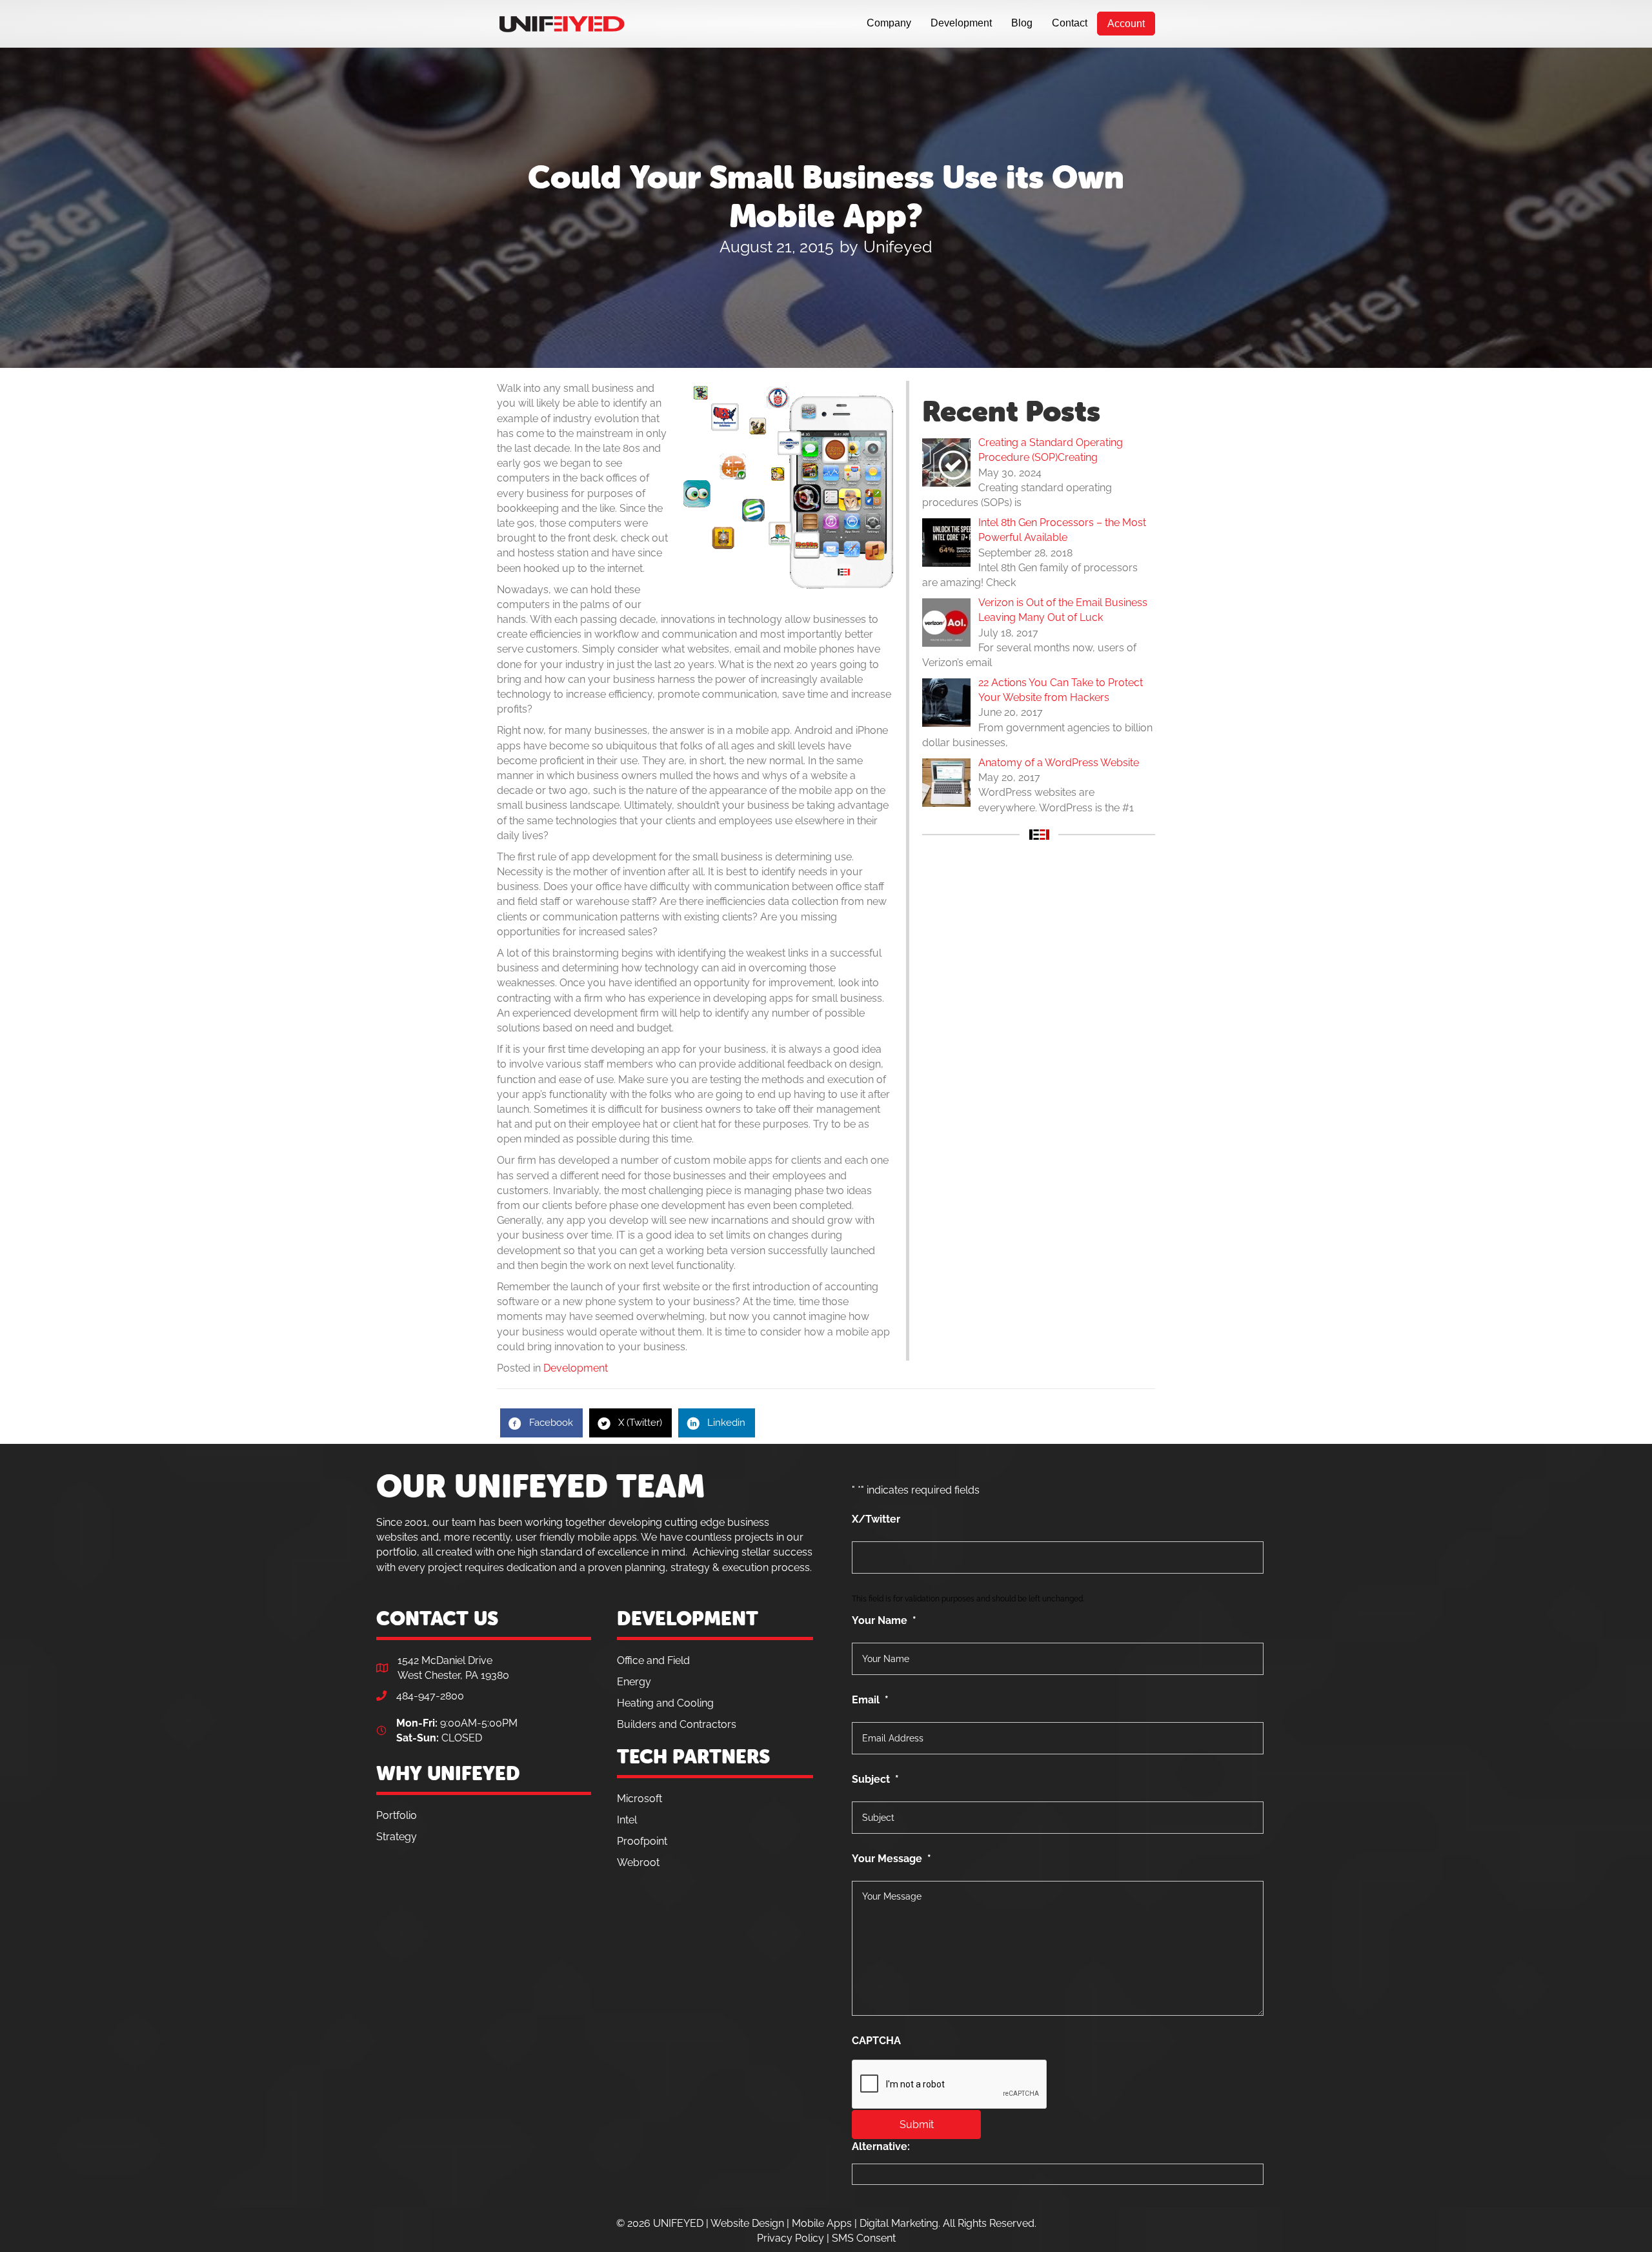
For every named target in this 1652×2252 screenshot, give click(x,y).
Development (961, 23)
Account (1126, 24)
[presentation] (950, 2085)
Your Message (891, 1859)
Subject (875, 1779)
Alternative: (881, 2146)
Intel (627, 1820)
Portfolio (397, 1815)
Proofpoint (642, 1841)
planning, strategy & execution (697, 1567)
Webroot (638, 1862)
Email (870, 1700)
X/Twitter (876, 1519)
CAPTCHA (876, 2041)
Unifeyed (898, 247)
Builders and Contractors (677, 1724)
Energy (634, 1682)
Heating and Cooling (665, 1703)
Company (889, 23)
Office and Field (653, 1660)
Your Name (884, 1620)
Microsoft (640, 1799)
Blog (1022, 23)
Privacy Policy (791, 2238)
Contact (1070, 23)
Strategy (397, 1837)
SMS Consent (864, 2238)
